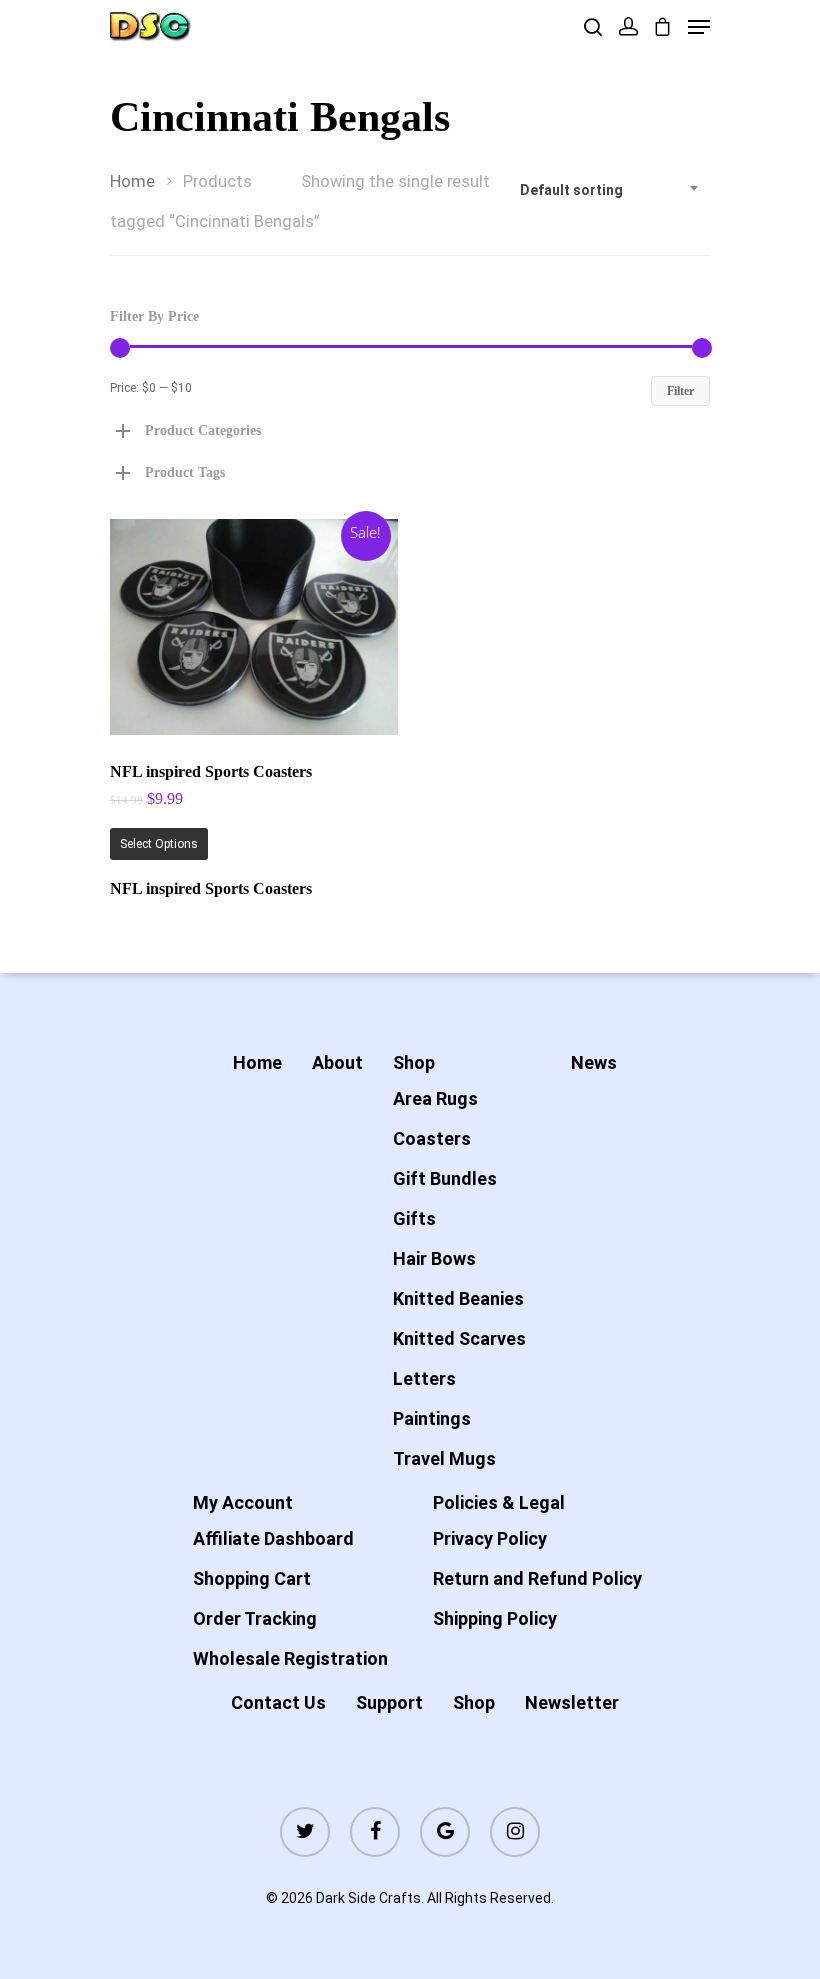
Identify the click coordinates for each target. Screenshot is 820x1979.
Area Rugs (435, 1098)
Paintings (432, 1418)
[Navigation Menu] (699, 27)
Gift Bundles (445, 1178)
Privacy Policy (490, 1538)
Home (132, 181)
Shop (414, 1062)
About (337, 1062)
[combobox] (610, 190)
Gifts (414, 1218)
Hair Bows (434, 1258)
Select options (159, 844)
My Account (243, 1502)
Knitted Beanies (458, 1298)
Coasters (432, 1138)
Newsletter (572, 1702)
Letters (424, 1378)
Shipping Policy (495, 1618)
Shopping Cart (252, 1578)
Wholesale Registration (290, 1658)
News (594, 1062)
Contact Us (278, 1702)
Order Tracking (255, 1618)
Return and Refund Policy (537, 1578)
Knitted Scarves (459, 1338)
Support (389, 1702)
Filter (680, 391)
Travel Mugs (444, 1458)
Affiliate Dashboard (273, 1538)
